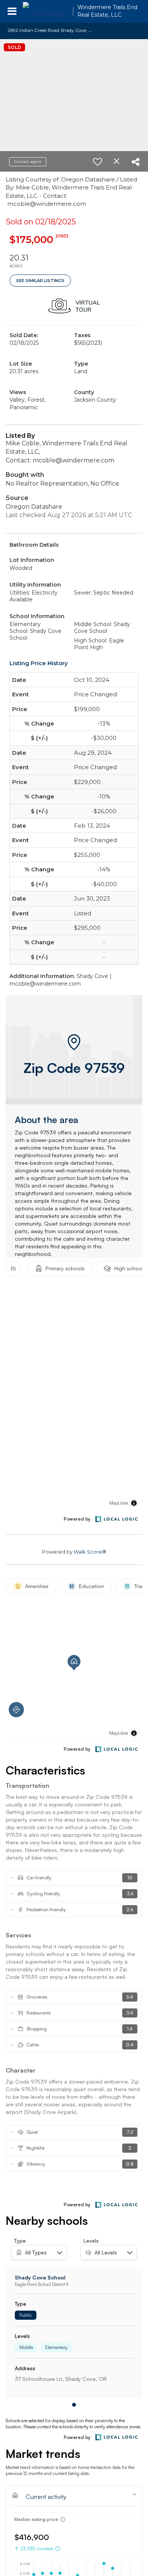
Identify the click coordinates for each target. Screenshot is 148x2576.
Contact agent (28, 162)
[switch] (98, 162)
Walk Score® (90, 1552)
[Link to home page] (46, 11)
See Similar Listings (40, 281)
